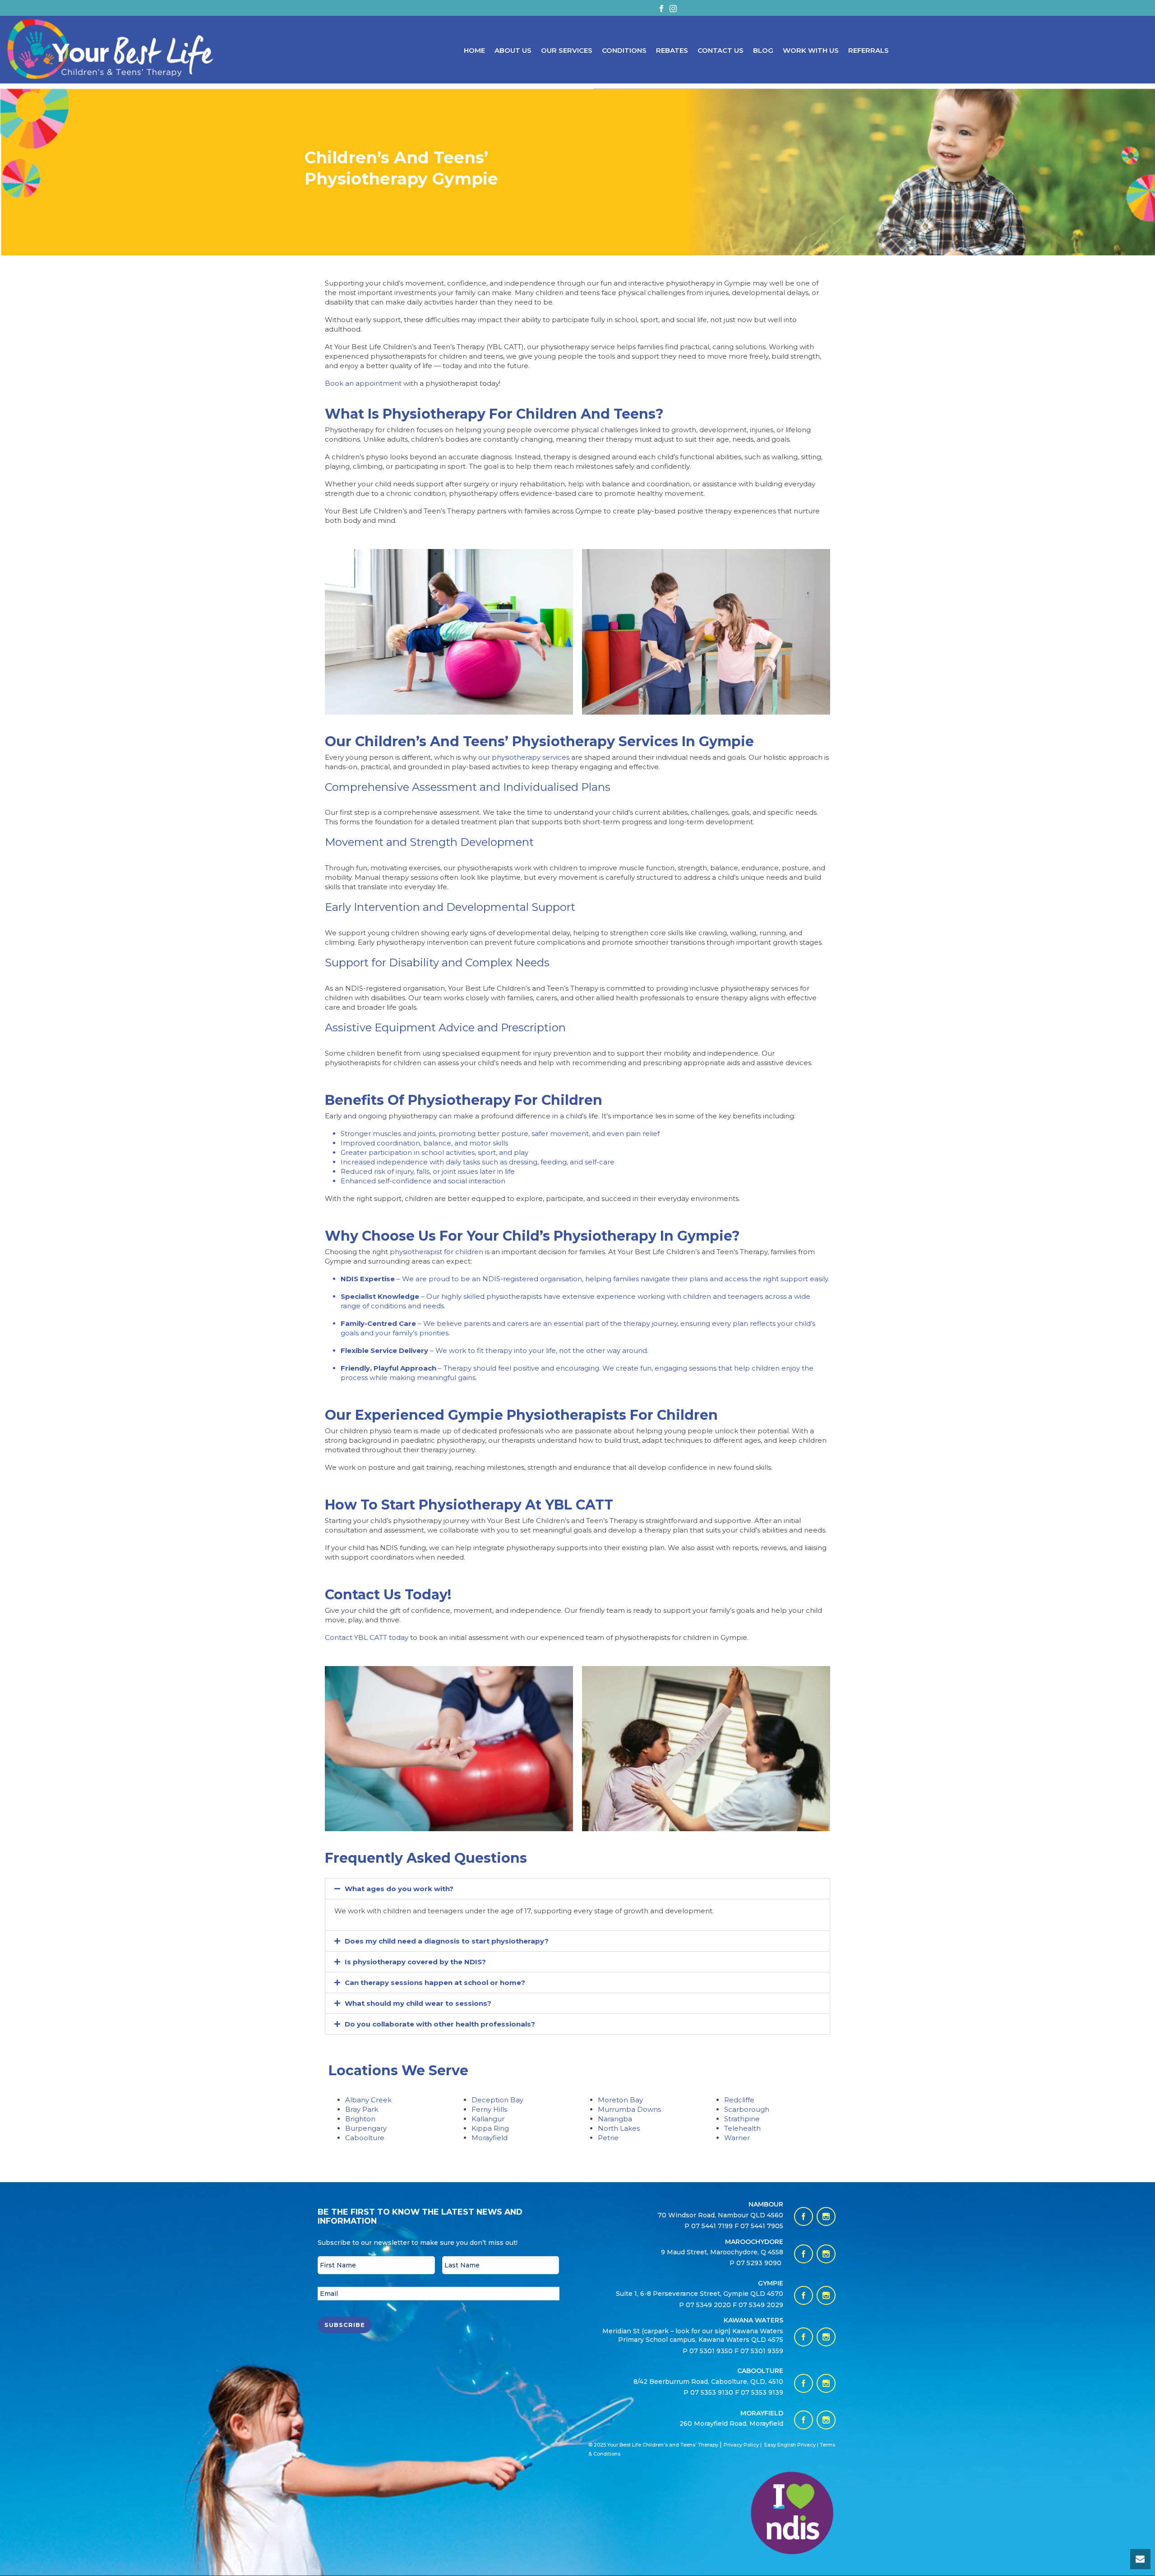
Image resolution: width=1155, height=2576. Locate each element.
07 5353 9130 (713, 2392)
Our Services (567, 50)
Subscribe (345, 2325)
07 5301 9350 (712, 2351)
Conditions (624, 50)
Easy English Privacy (790, 2445)
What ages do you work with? (399, 1889)
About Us (513, 50)
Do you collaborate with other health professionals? (440, 2024)
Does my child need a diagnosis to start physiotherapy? (447, 1941)
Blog (763, 50)
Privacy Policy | (743, 2445)
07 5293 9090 (760, 2263)
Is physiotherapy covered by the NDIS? (415, 1962)
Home (474, 50)
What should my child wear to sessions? (418, 2003)
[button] (577, 1889)
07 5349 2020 (708, 2305)
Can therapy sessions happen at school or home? (435, 1983)
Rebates (672, 50)
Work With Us (811, 50)
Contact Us (721, 50)
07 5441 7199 (713, 2226)
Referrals (869, 50)
